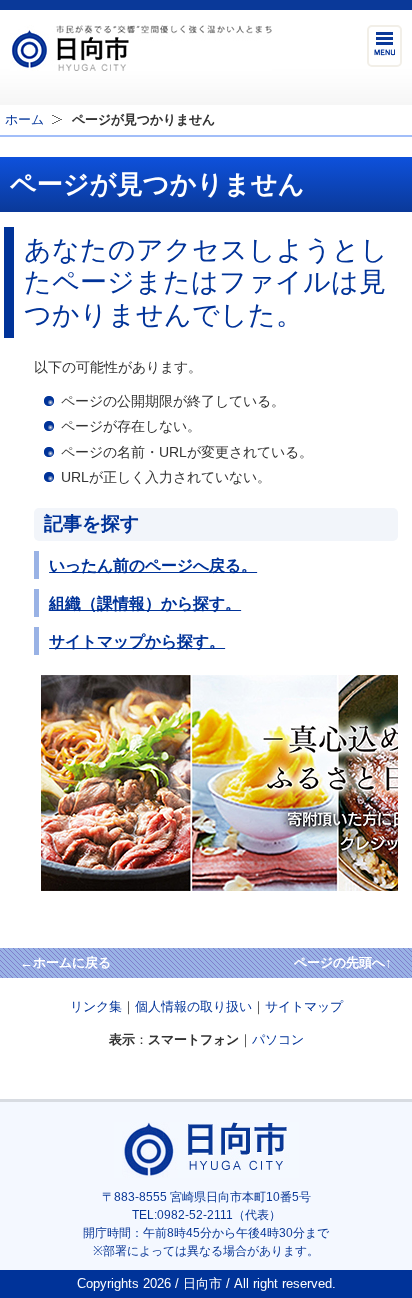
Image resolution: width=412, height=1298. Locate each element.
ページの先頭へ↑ (343, 962)
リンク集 (96, 1006)
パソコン (278, 1039)
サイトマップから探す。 (137, 641)
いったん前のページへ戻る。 (153, 565)
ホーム (24, 119)
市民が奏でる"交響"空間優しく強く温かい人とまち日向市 (141, 48)
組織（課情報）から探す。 (145, 603)
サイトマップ (304, 1006)
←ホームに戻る (65, 962)
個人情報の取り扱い (193, 1006)
